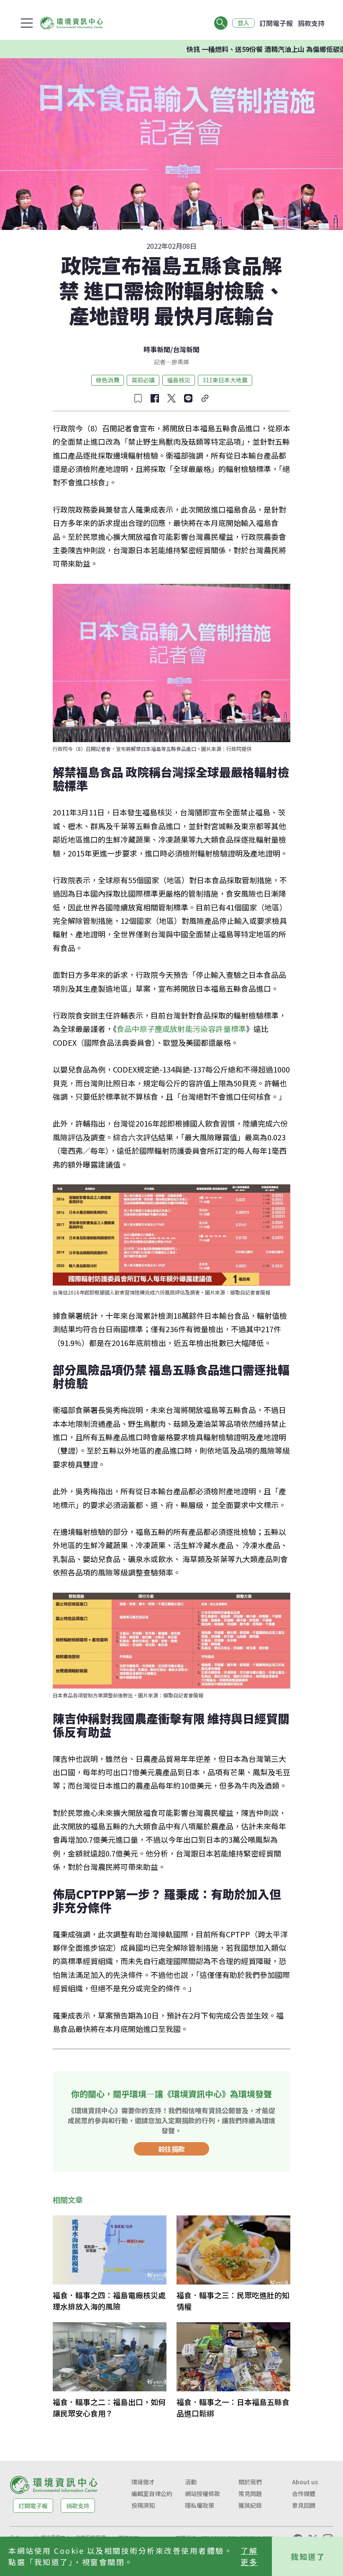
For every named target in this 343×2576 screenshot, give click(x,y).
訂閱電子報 (276, 23)
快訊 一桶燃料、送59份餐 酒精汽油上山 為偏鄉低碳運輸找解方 (237, 49)
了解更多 (249, 2556)
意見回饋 (304, 2505)
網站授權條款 (202, 2493)
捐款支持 (311, 23)
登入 (243, 23)
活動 (191, 2482)
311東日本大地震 (225, 380)
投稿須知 (143, 2505)
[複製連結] (205, 398)
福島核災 (179, 380)
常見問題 (250, 2493)
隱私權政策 (200, 2505)
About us (305, 2482)
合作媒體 (304, 2493)
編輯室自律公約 (152, 2493)
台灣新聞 (186, 349)
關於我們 (250, 2482)
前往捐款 (171, 2149)
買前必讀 (143, 380)
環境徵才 (143, 2482)
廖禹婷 (180, 362)
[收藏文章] (138, 398)
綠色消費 (108, 380)
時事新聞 (157, 349)
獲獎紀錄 (250, 2505)
